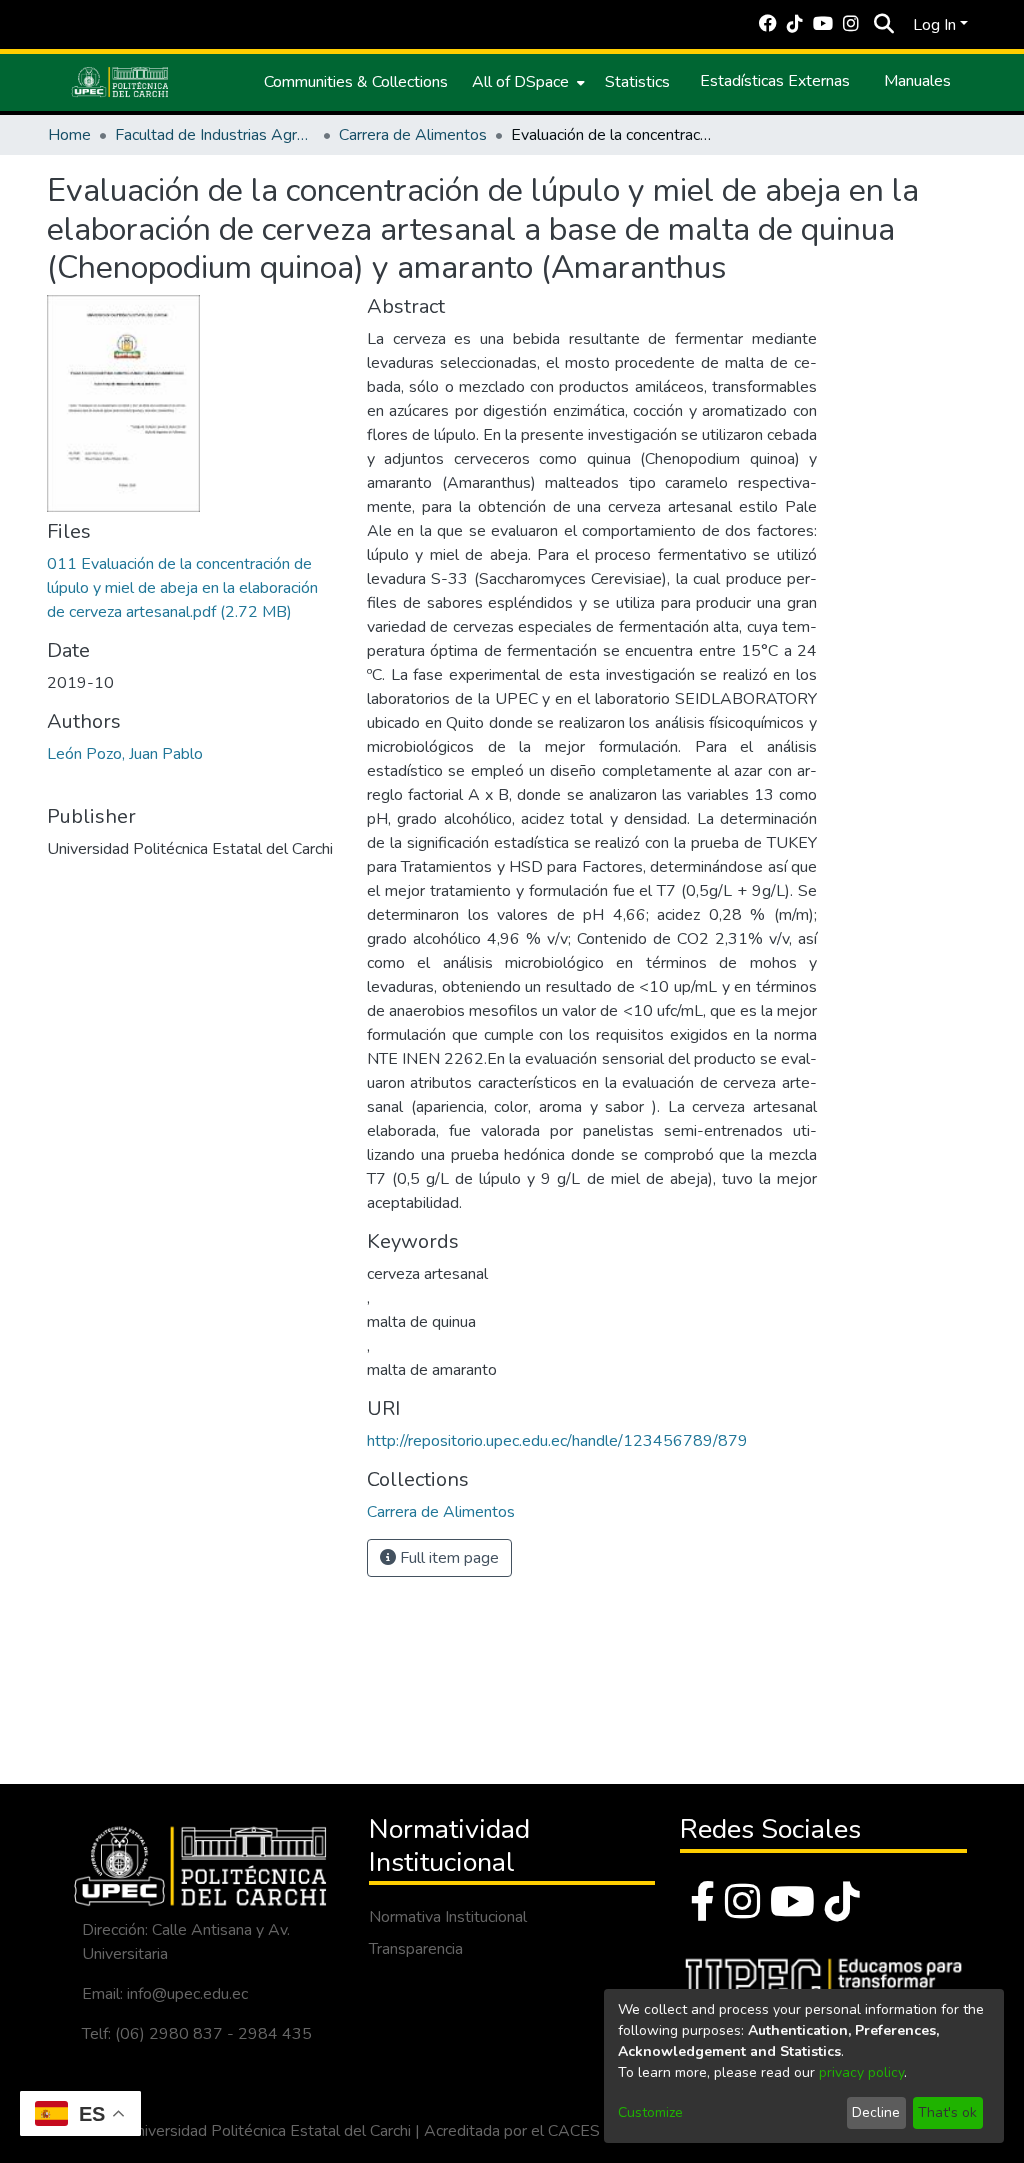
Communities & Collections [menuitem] (356, 82)
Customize (650, 2112)
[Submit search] (883, 25)
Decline (876, 2112)
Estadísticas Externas (775, 81)
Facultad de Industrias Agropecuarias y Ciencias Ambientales (215, 135)
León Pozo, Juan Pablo (125, 754)
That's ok (947, 2112)
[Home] (120, 82)
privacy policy (861, 2072)
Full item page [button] (447, 1558)
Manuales (917, 81)
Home (69, 135)
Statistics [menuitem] (637, 82)
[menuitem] (526, 82)
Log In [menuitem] (934, 25)
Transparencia (416, 1949)
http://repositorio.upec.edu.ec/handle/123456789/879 (557, 1441)
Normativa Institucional (448, 1917)
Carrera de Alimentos (413, 135)
